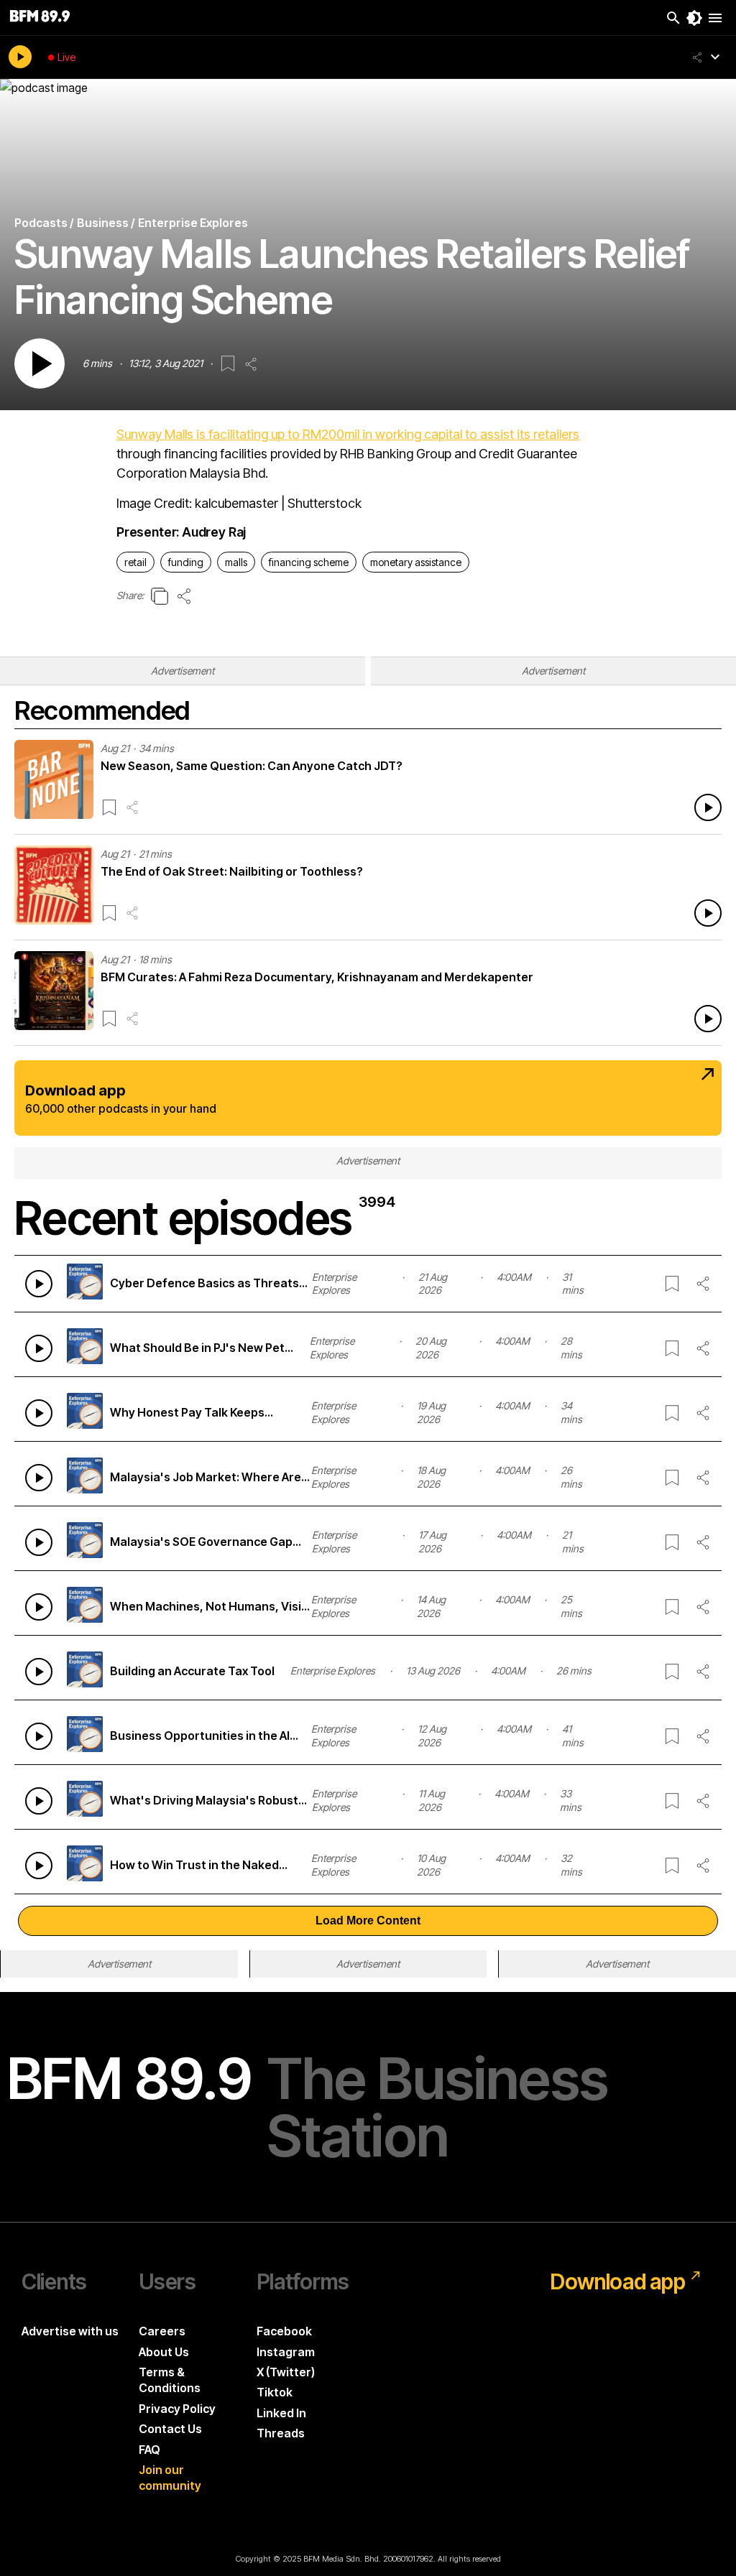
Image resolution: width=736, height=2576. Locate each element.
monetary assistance (416, 562)
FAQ (149, 2450)
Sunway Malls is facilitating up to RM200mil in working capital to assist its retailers (348, 434)
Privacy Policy (177, 2409)
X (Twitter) (286, 2372)
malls (236, 562)
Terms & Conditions (170, 2380)
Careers (162, 2331)
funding (186, 562)
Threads (281, 2433)
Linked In (281, 2413)
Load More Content (368, 1921)
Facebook (284, 2331)
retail (135, 562)
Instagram (286, 2352)
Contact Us (170, 2429)
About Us (164, 2352)
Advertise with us (70, 2331)
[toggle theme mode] (694, 18)
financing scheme (309, 562)
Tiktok (275, 2392)
